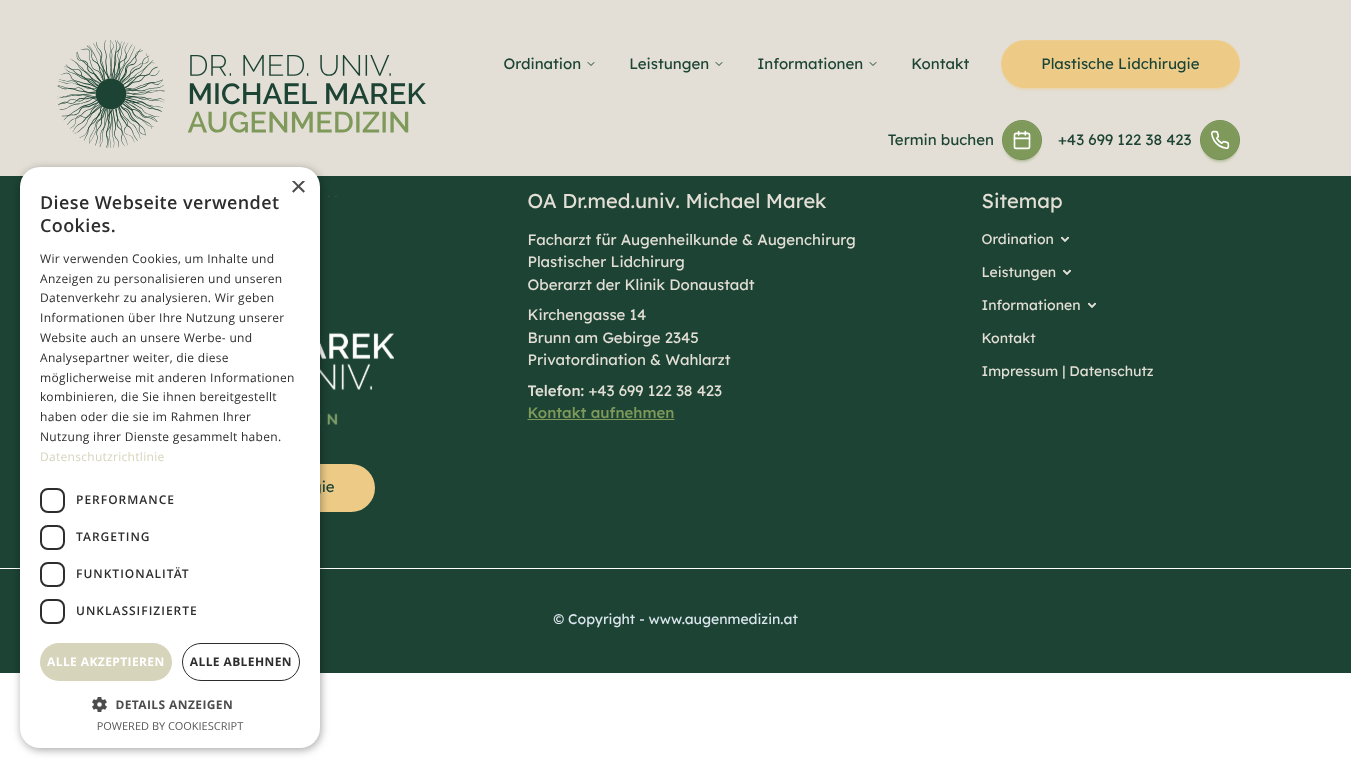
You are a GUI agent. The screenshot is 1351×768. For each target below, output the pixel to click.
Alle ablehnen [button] (241, 661)
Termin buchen (941, 139)
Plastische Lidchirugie (1120, 63)
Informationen (810, 63)
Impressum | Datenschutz (1068, 371)
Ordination (543, 63)
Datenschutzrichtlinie (102, 456)
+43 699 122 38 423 (1125, 139)
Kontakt (940, 63)
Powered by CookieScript (170, 726)
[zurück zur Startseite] (241, 94)
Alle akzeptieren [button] (106, 661)
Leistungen (669, 63)
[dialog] (170, 457)
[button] (170, 704)
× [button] (297, 188)
